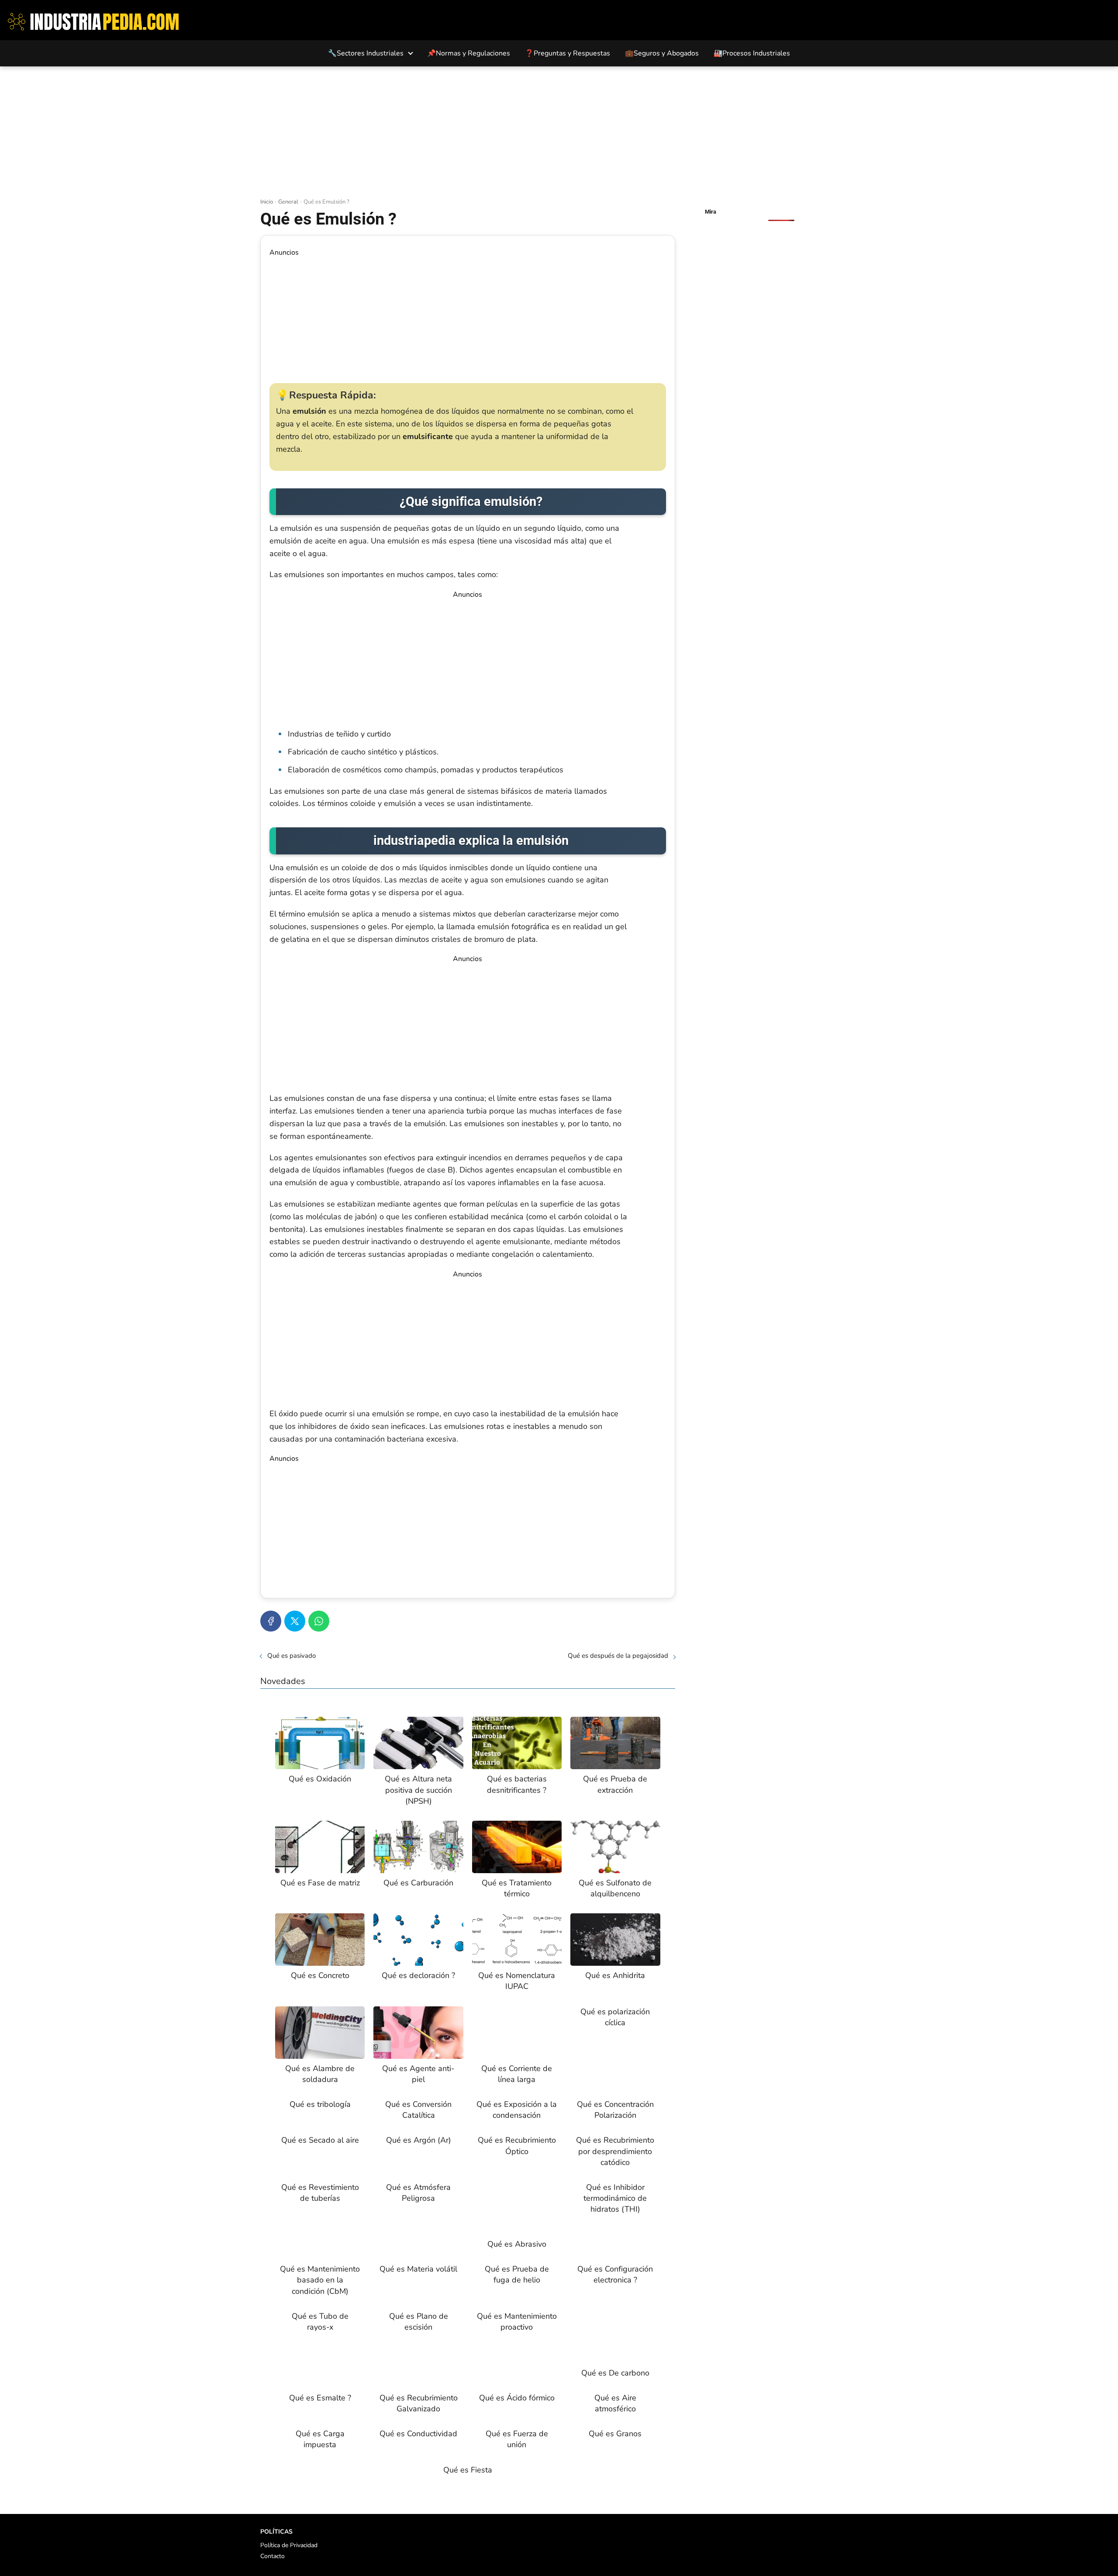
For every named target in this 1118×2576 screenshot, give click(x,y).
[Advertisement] (559, 132)
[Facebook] (271, 1621)
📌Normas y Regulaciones (469, 53)
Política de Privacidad (289, 2545)
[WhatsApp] (319, 1621)
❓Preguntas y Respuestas (568, 53)
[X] (295, 1621)
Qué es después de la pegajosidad (618, 1656)
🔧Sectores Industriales (366, 53)
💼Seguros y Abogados (662, 53)
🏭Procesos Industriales (752, 53)
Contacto (273, 2556)
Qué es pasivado (292, 1656)
